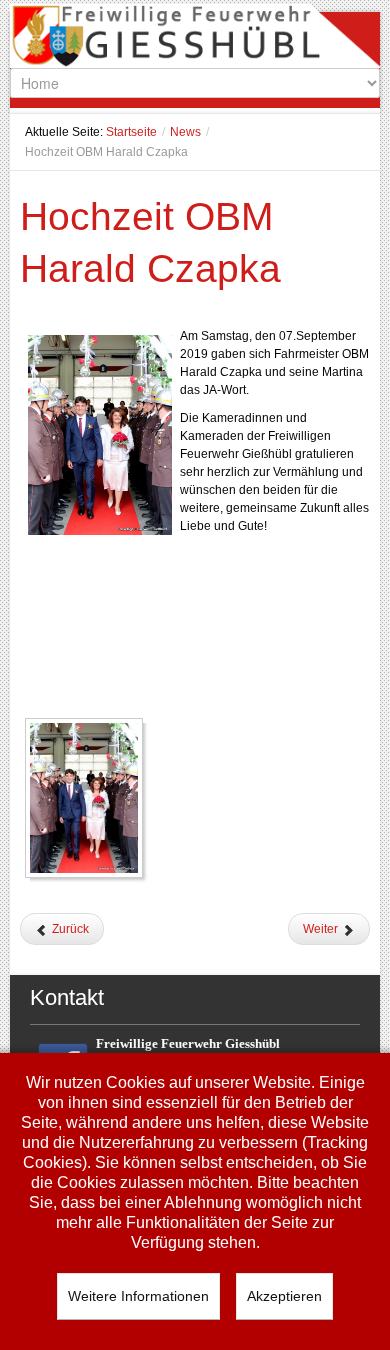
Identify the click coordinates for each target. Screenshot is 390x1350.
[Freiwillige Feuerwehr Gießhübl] (195, 40)
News (185, 132)
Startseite (131, 132)
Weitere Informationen (138, 1296)
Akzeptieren (284, 1296)
